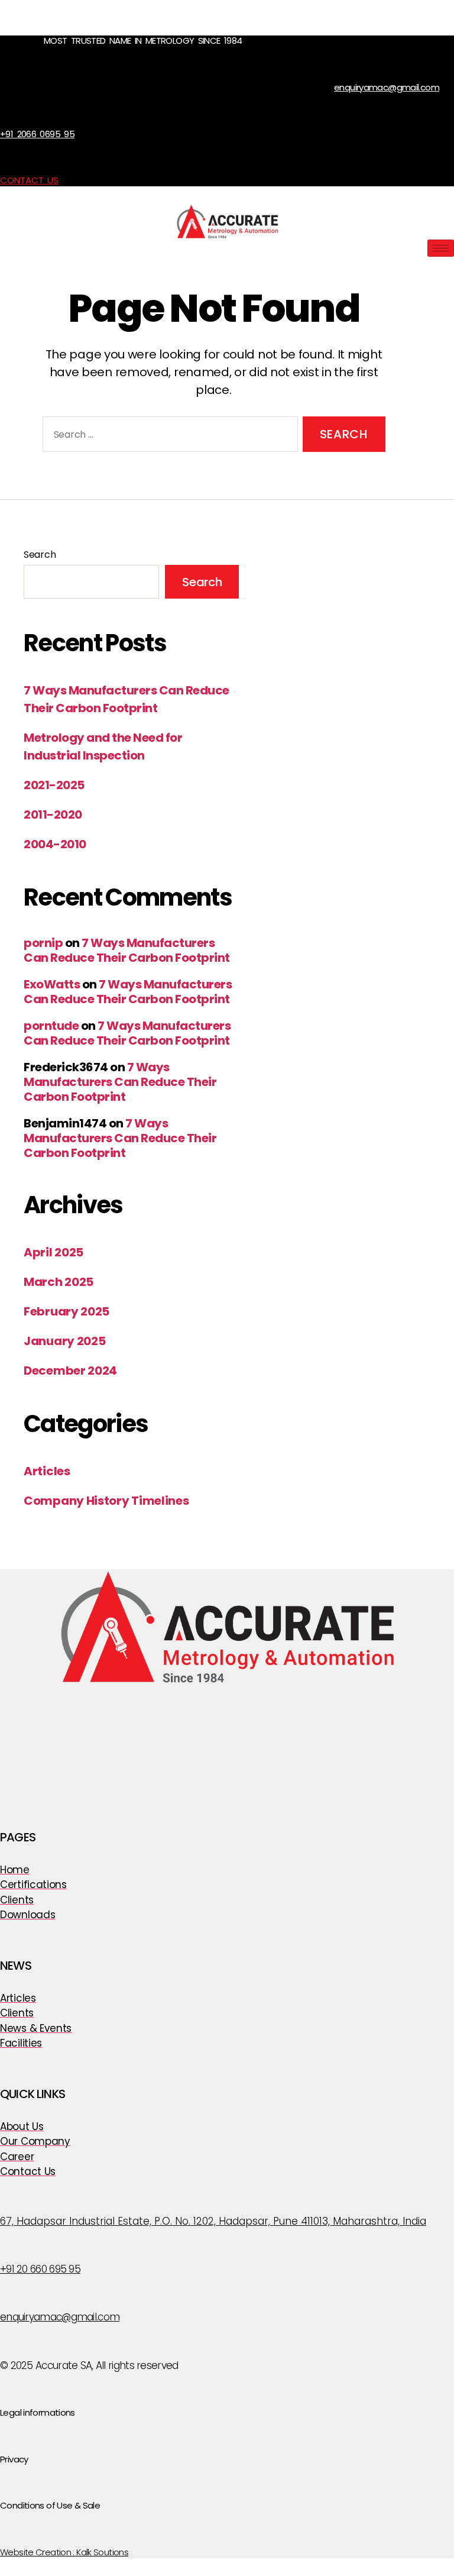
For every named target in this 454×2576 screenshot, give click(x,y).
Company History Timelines (106, 1501)
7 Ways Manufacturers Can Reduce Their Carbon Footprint (127, 950)
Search (40, 555)
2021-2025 (54, 785)
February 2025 (67, 1311)
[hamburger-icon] (441, 248)
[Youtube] (241, 1712)
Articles (47, 1471)
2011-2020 (53, 815)
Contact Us (29, 180)
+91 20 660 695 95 (40, 2269)
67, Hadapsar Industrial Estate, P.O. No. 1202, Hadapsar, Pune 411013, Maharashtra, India (213, 2221)
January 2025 (64, 1341)
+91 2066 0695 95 (37, 134)
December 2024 (70, 1371)
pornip (43, 943)
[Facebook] (213, 1712)
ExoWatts (52, 984)
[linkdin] (271, 1712)
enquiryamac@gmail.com (387, 87)
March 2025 (59, 1282)
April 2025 (53, 1252)
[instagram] (183, 1712)
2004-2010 (55, 844)
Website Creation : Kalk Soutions (64, 2552)
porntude (51, 1026)
